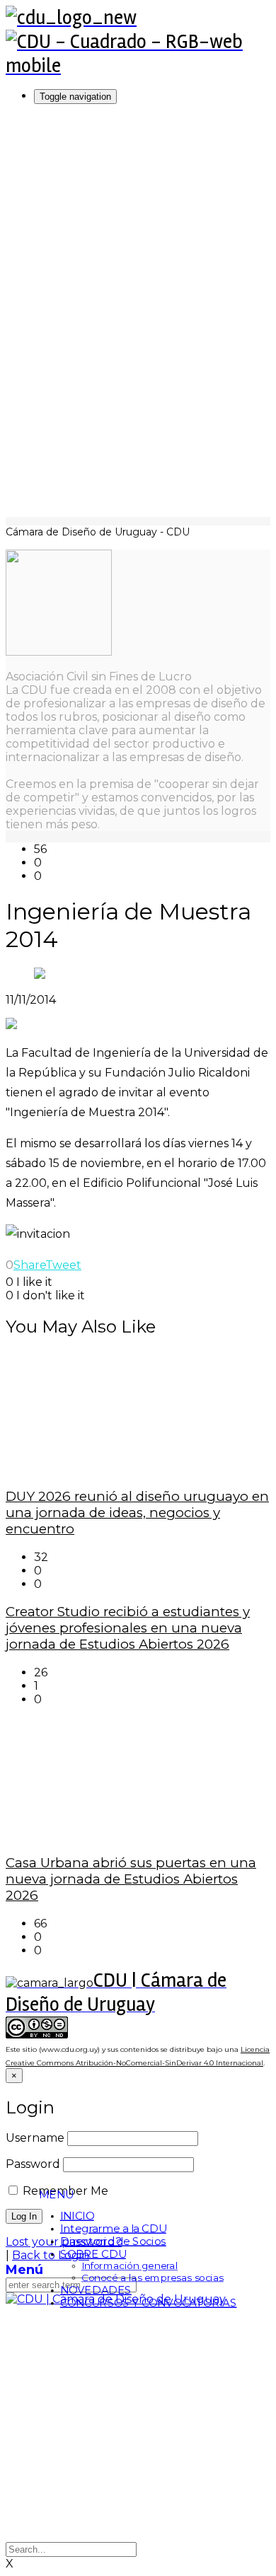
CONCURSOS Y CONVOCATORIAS (149, 2303)
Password (33, 2164)
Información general (130, 2267)
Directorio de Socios (113, 2241)
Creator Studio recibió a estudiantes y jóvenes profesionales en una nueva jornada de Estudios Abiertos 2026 (128, 1628)
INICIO (77, 2216)
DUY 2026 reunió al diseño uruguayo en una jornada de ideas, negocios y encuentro (137, 1513)
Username (35, 2138)
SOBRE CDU (93, 2254)
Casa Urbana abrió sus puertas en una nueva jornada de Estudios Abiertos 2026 (131, 1879)
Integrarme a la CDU (113, 2229)
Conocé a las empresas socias (153, 2278)
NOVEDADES (96, 2290)
